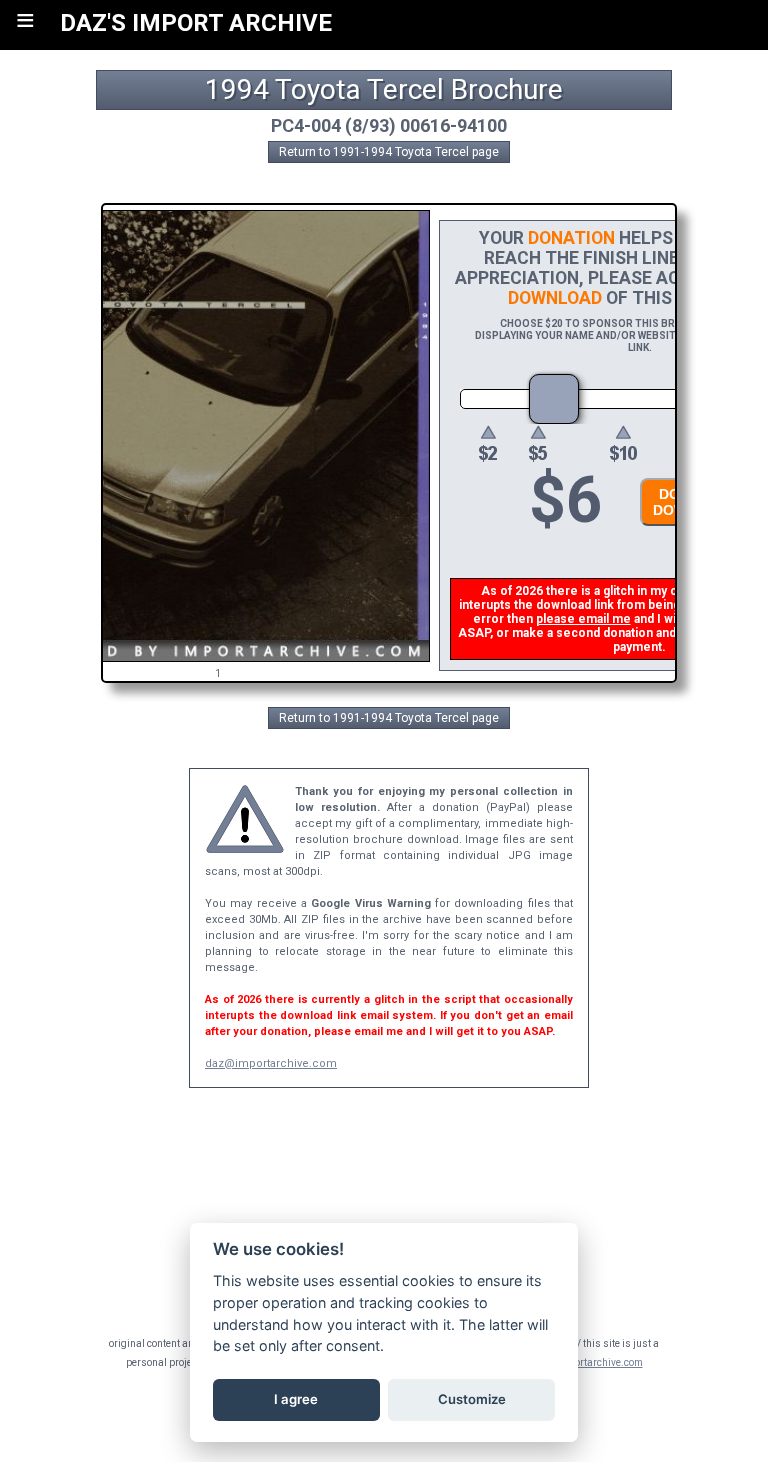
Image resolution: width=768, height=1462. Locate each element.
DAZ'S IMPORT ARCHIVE (196, 23)
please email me (583, 619)
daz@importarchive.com (271, 1063)
